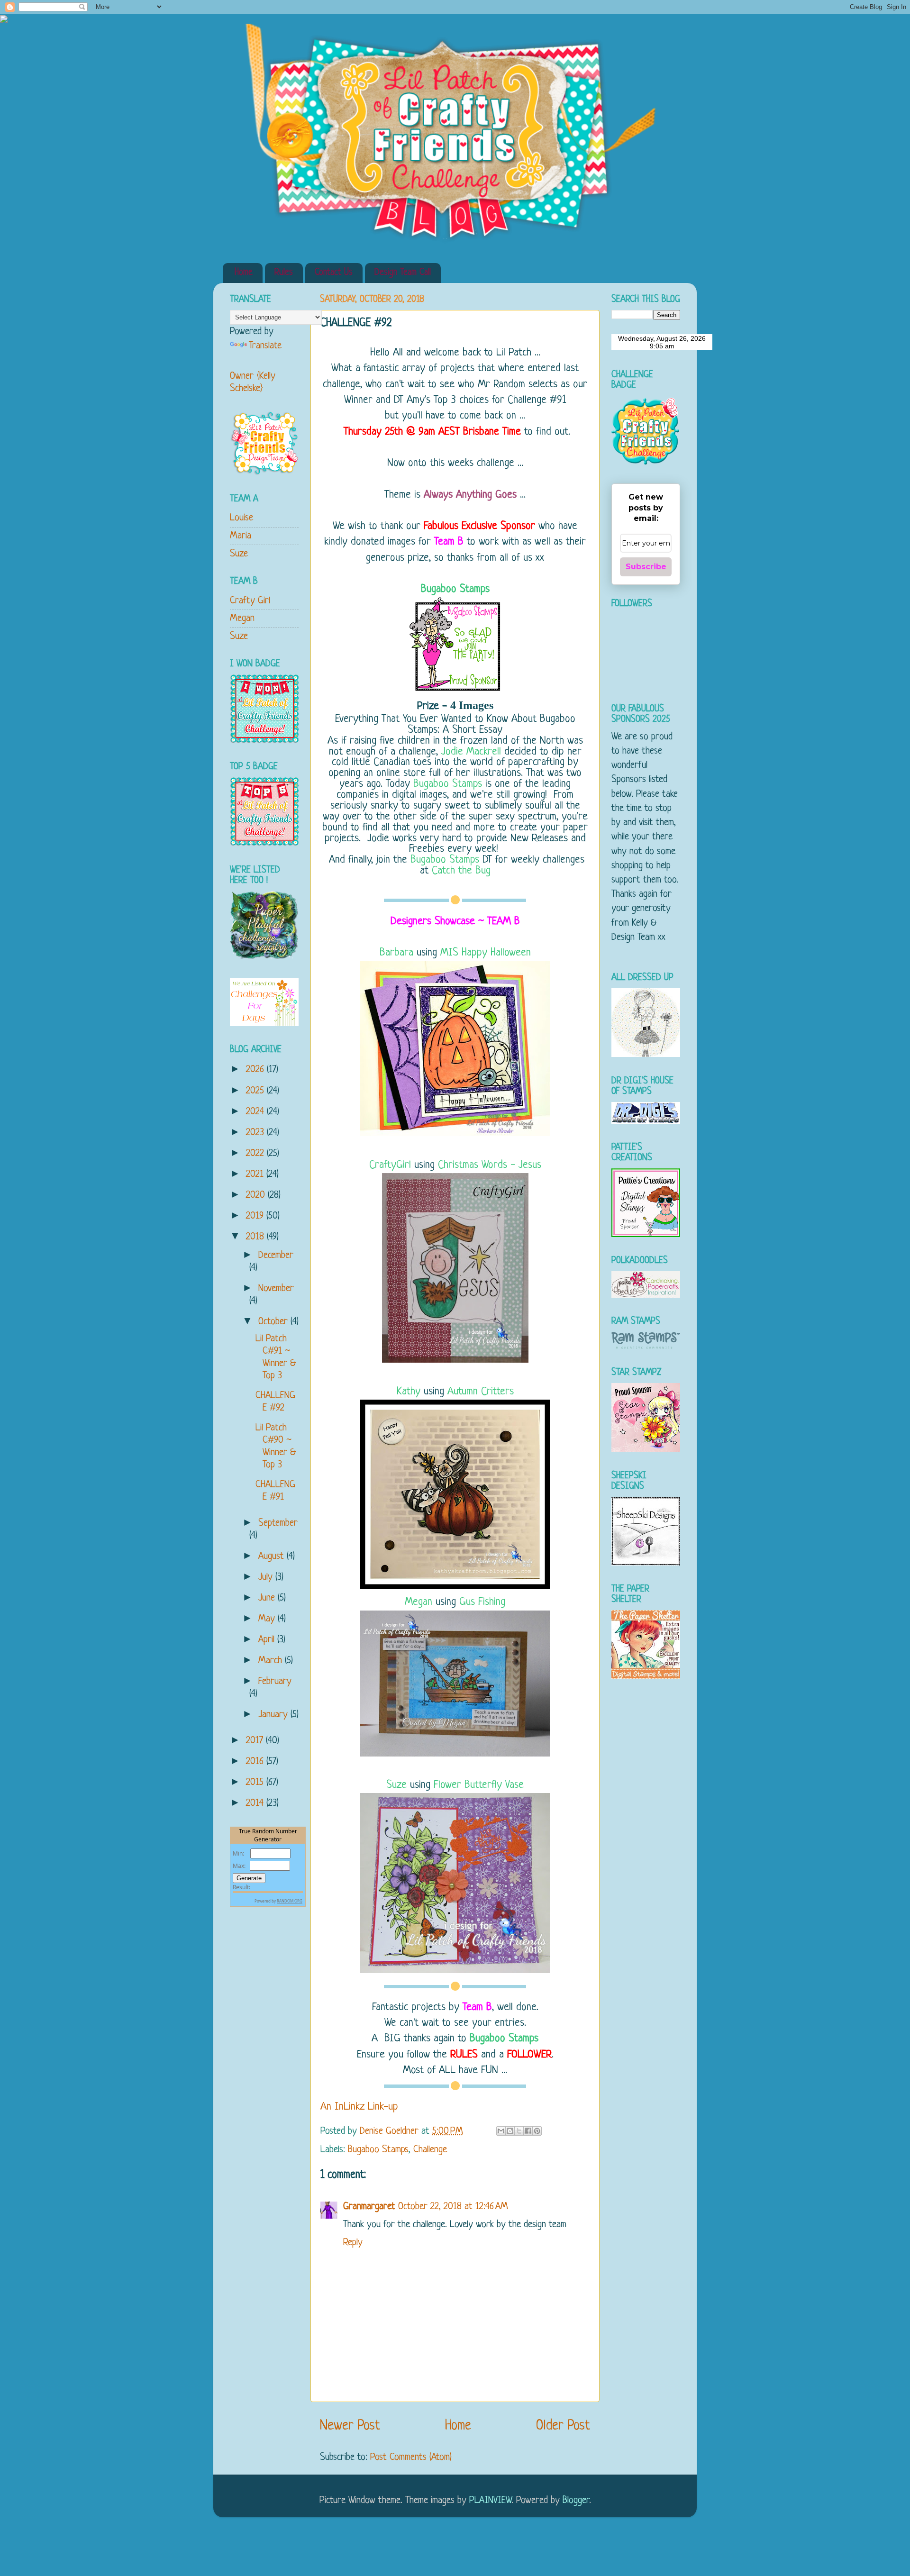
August (273, 1556)
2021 (256, 1174)
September (278, 1523)
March (272, 1661)
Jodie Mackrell (471, 752)
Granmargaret (369, 2207)
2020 (257, 1195)
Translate (265, 346)
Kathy (409, 1392)
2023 (256, 1133)
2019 (256, 1216)
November (276, 1288)
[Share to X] (519, 2131)
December (276, 1255)
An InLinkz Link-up (359, 2107)
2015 (256, 1782)
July (267, 1577)
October (274, 1322)
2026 (256, 1070)
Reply (353, 2243)
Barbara (396, 953)
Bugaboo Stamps (455, 589)
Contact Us (334, 273)
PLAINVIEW (490, 2500)
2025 (256, 1091)
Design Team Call (403, 273)
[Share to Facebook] (528, 2131)
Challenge (430, 2150)
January (274, 1715)
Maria (241, 536)
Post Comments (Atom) (411, 2457)
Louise (241, 518)
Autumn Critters (481, 1392)
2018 (256, 1237)
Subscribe (646, 567)
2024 (256, 1112)
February (275, 1681)
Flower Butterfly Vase (479, 1785)
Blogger (576, 2500)
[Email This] (501, 2131)
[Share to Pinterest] (537, 2131)
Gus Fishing (482, 1602)
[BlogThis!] (510, 2131)
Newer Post (350, 2426)
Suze (396, 1785)
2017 (256, 1741)
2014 (256, 1803)
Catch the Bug (461, 871)
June (268, 1598)
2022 (256, 1153)
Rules (284, 273)
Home (244, 273)
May (268, 1619)
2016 (256, 1761)
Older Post (563, 2426)
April (268, 1640)
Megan (419, 1602)
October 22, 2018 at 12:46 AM (453, 2207)
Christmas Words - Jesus (490, 1165)
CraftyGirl (390, 1165)
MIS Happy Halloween (486, 953)
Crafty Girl (250, 601)
